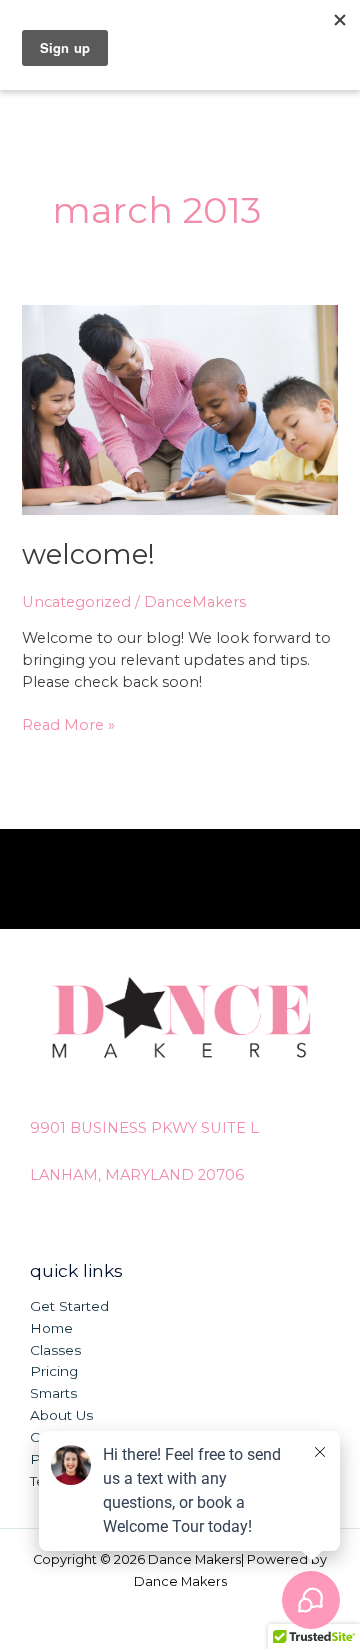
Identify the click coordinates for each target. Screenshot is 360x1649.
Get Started (69, 1306)
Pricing (54, 1371)
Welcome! (88, 554)
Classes (55, 1350)
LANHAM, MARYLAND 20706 (137, 1175)
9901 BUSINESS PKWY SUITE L (144, 1128)
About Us (61, 1415)
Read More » (68, 724)
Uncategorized (76, 602)
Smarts (53, 1393)
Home (51, 1328)
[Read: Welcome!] (179, 409)
